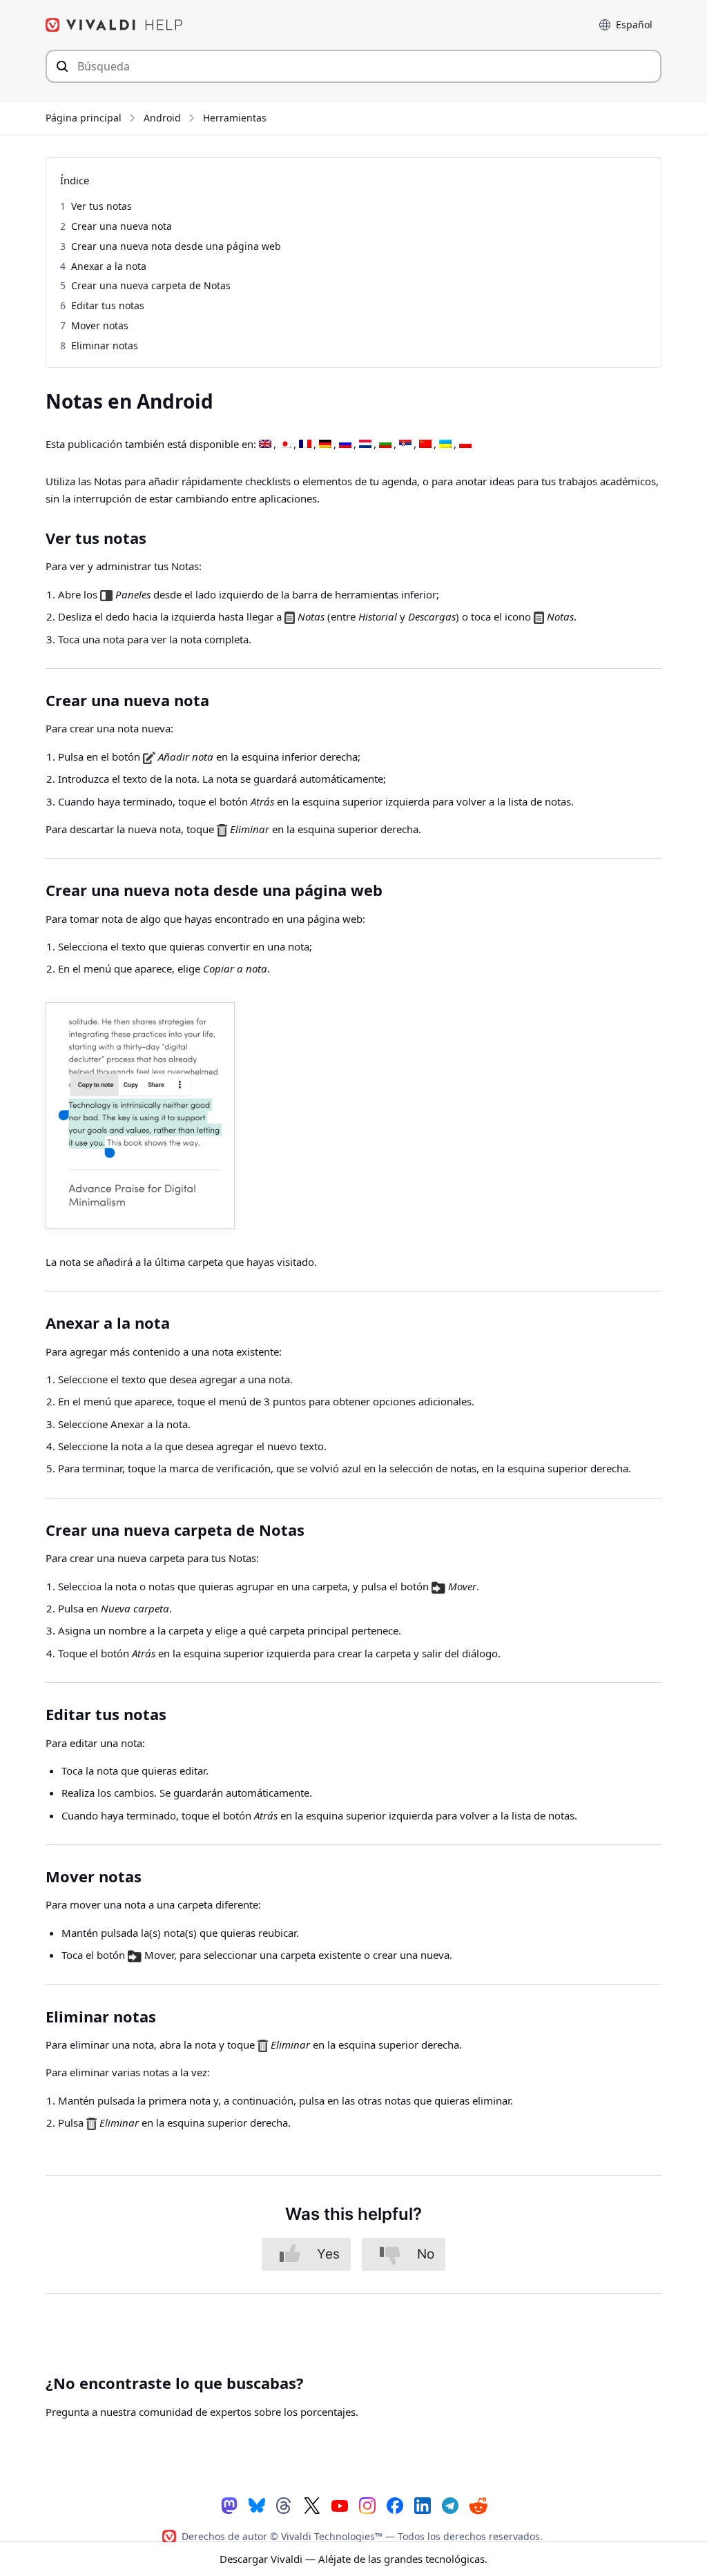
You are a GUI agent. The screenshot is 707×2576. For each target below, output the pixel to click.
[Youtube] (340, 2505)
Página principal (84, 118)
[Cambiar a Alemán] (325, 445)
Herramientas (235, 118)
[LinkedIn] (423, 2505)
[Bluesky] (257, 2505)
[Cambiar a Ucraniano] (445, 445)
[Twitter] (312, 2505)
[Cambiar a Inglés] (265, 445)
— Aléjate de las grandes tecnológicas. (353, 2559)
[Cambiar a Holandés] (365, 445)
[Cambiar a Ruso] (345, 445)
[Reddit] (478, 2506)
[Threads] (284, 2505)
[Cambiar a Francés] (305, 445)
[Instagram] (367, 2505)
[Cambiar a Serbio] (405, 445)
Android (162, 118)
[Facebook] (395, 2505)
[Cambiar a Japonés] (285, 445)
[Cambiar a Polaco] (465, 445)
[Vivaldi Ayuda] (115, 25)
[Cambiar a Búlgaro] (385, 445)
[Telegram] (450, 2505)
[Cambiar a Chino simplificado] (425, 445)
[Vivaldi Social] (229, 2505)
